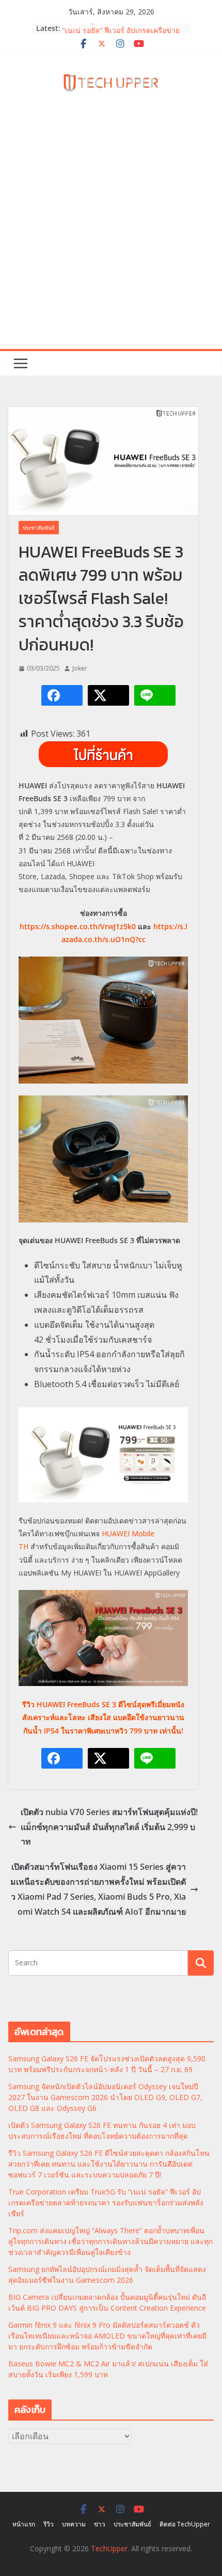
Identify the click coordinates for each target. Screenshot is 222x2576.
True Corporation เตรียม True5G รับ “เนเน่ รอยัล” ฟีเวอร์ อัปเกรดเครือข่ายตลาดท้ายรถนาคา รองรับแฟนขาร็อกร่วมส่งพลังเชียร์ (106, 2203)
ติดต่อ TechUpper (185, 2524)
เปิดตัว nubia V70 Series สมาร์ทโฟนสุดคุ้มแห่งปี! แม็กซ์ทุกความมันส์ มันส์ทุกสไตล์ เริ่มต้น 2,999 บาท (109, 1827)
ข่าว (100, 2524)
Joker (80, 668)
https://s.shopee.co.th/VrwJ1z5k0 (78, 926)
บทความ (74, 2524)
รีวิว (49, 2524)
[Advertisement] (111, 233)
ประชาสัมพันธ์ (39, 528)
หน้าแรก (24, 2524)
